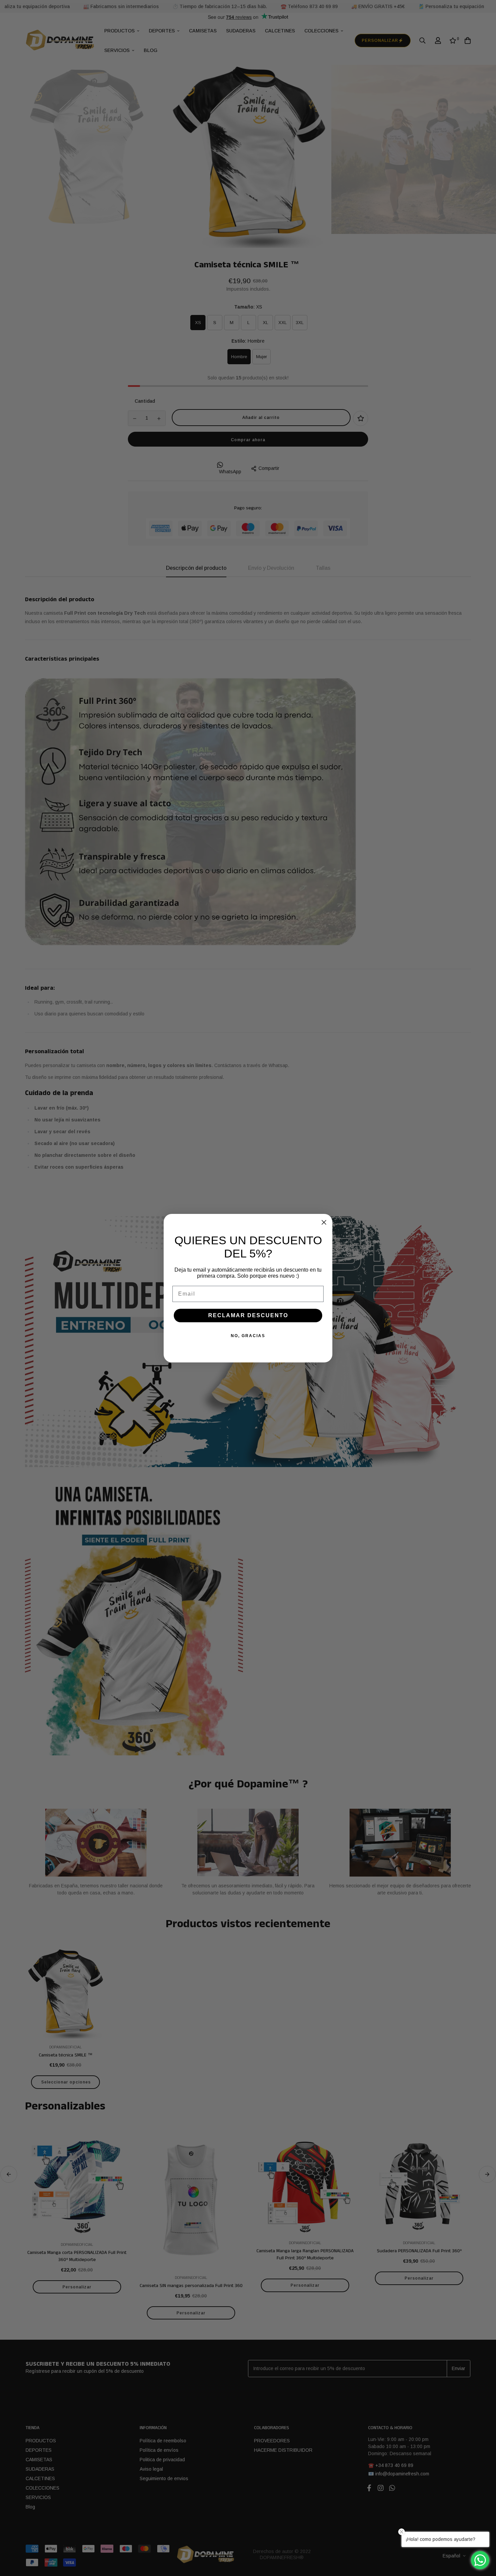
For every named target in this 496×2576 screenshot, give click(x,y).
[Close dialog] (324, 1222)
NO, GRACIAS (248, 1336)
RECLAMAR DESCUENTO (248, 1315)
